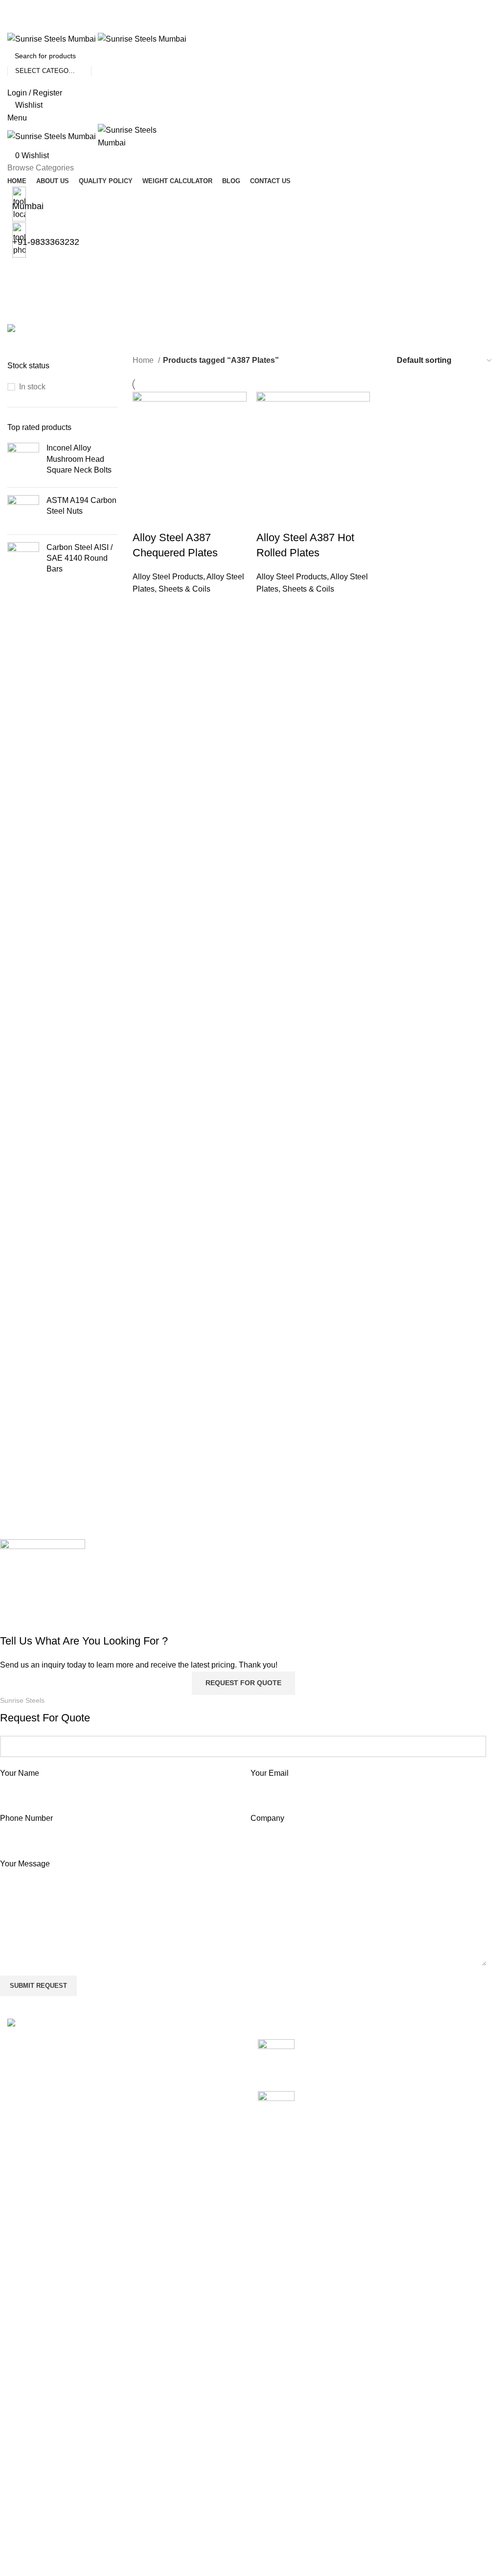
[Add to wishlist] (198, 518)
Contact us (193, 2426)
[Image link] (52, 2024)
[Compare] (145, 518)
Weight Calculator (205, 2389)
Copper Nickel (32, 2407)
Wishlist (355, 2352)
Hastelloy (24, 2444)
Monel (18, 2499)
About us (190, 2352)
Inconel (20, 2462)
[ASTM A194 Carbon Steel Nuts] (23, 511)
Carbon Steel (30, 2389)
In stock (32, 387)
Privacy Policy (366, 2389)
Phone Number (26, 1818)
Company (267, 1818)
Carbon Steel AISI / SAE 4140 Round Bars (80, 558)
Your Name (20, 1773)
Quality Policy (198, 2371)
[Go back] (20, 271)
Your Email (270, 1773)
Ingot (16, 2481)
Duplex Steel (30, 2426)
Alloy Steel (26, 2352)
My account (361, 2334)
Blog (182, 2407)
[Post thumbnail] (276, 2058)
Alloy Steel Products (168, 577)
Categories (28, 319)
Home (144, 360)
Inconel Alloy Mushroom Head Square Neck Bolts (79, 459)
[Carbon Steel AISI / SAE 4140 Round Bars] (23, 561)
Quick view (171, 518)
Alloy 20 (22, 2334)
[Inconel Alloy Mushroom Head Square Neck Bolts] (23, 461)
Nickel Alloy (28, 2517)
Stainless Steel (34, 2554)
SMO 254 (24, 2536)
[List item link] (125, 2135)
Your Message (25, 1864)
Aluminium (26, 2371)
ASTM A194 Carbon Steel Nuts (81, 506)
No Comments (386, 2070)
